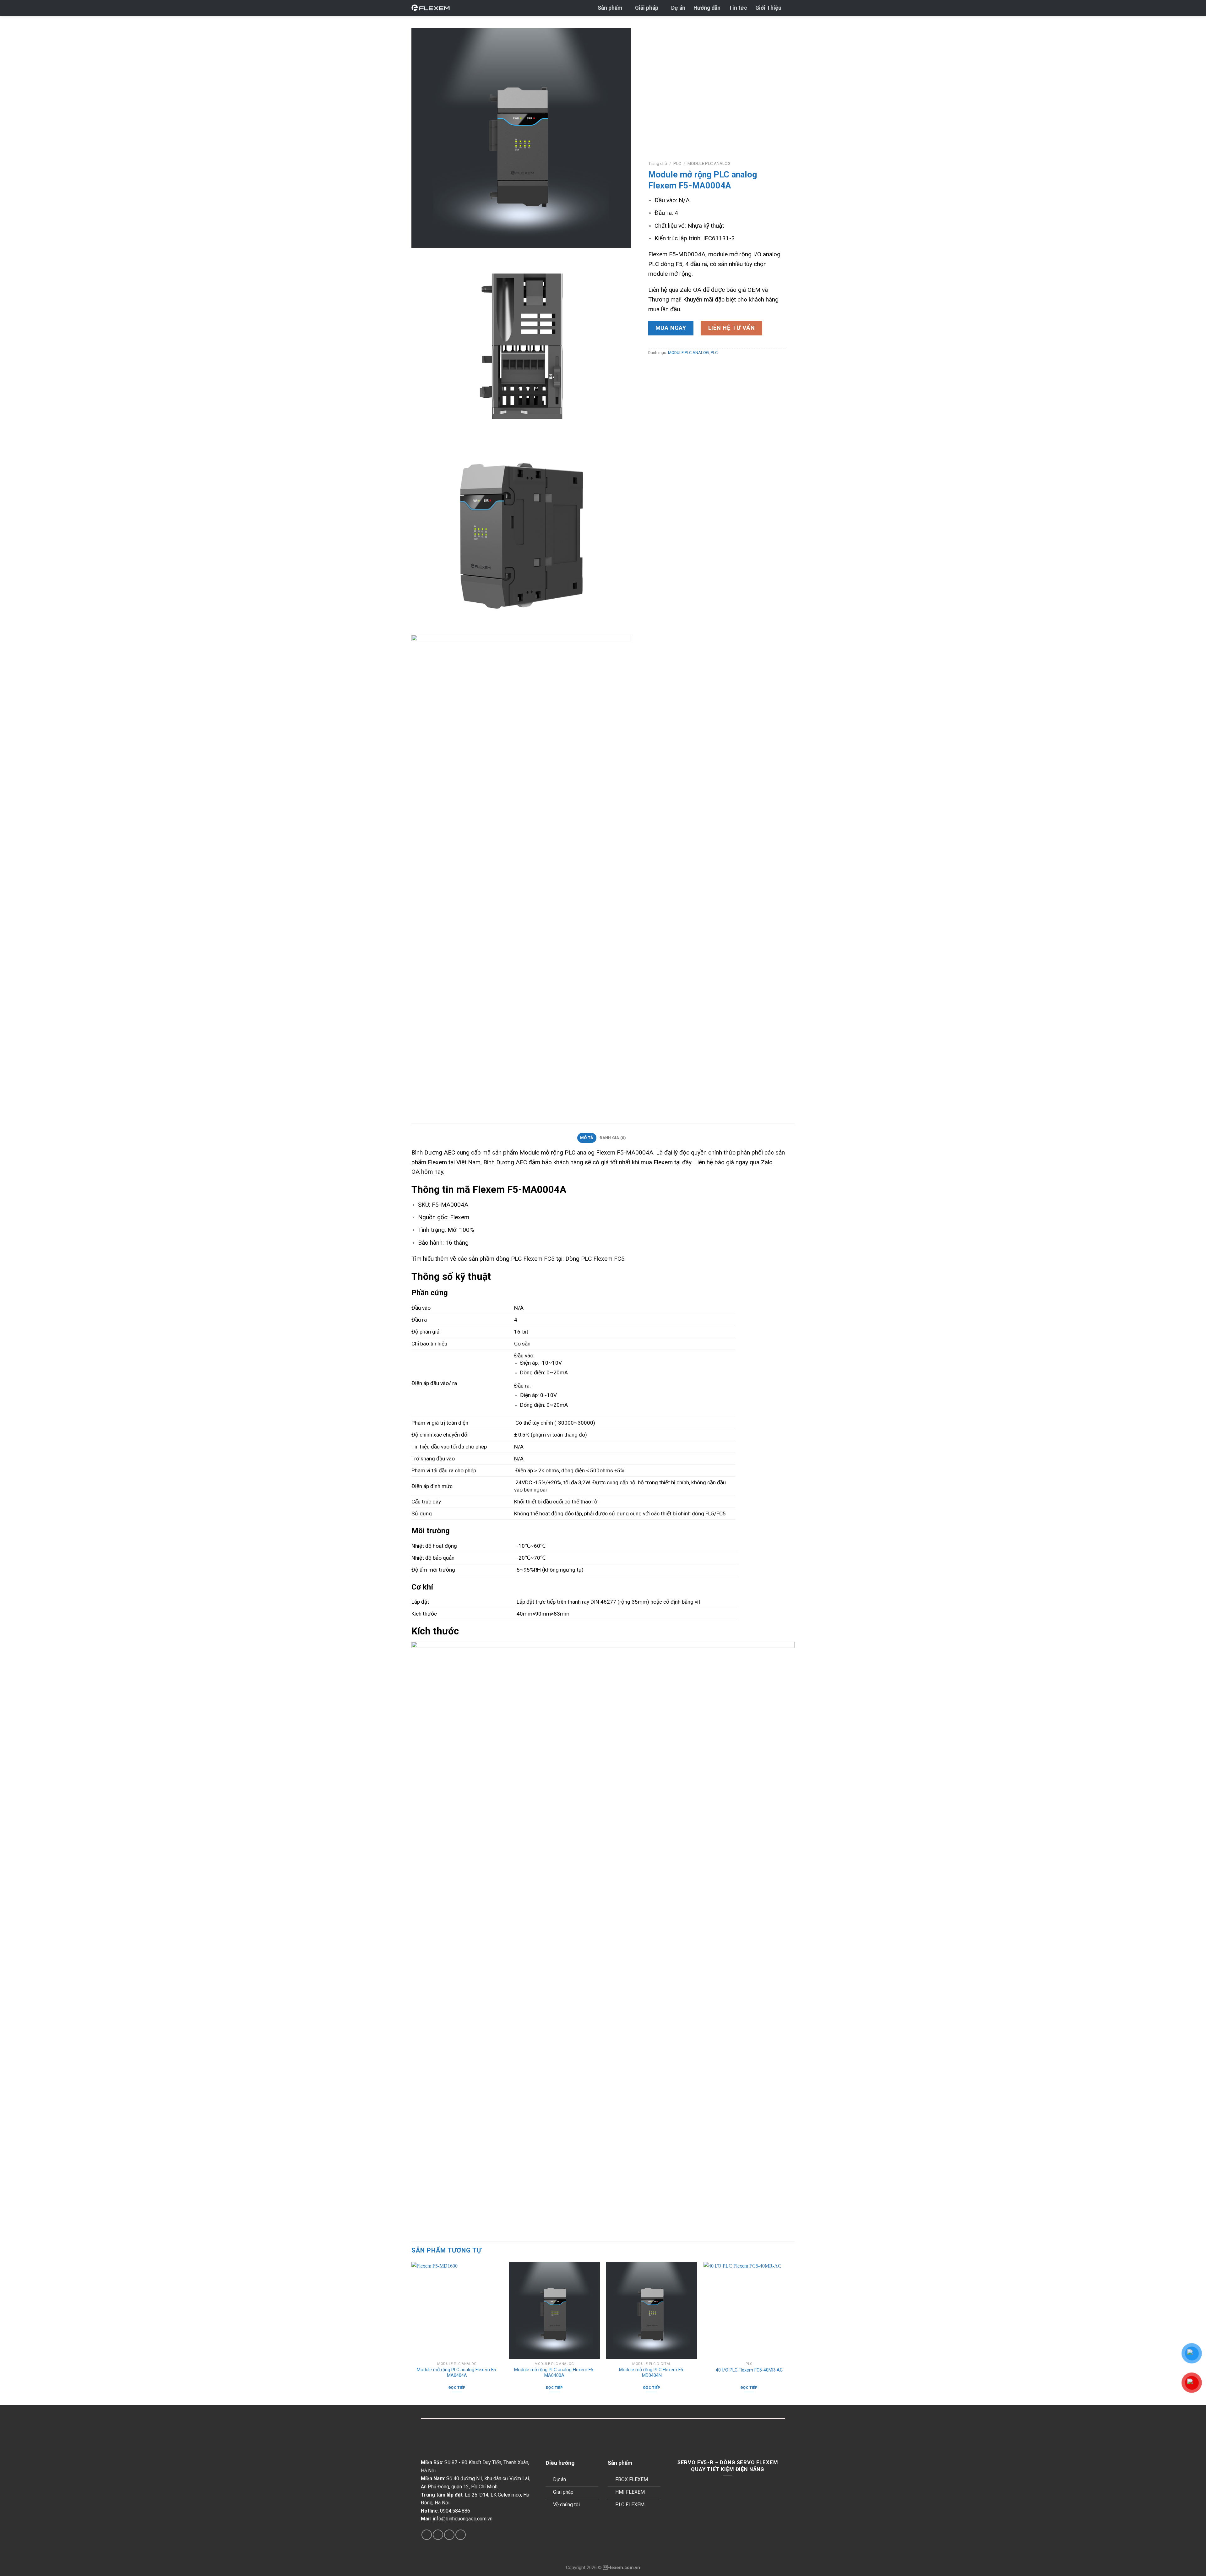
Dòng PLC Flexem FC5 (595, 1259)
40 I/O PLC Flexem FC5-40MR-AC (749, 2370)
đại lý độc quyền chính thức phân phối (714, 1152)
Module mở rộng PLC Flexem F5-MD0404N (652, 2373)
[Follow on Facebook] (427, 2535)
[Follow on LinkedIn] (449, 2535)
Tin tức (738, 8)
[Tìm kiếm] (792, 8)
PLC (677, 163)
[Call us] (438, 2535)
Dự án (678, 8)
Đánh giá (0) (613, 1138)
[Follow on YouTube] (461, 2535)
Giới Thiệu (768, 8)
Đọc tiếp (457, 2388)
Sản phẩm (610, 8)
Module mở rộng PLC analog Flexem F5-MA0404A (457, 2373)
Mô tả (587, 1138)
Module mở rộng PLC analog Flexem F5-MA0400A (554, 2373)
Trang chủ (658, 163)
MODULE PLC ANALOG (709, 163)
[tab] (587, 1138)
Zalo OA (691, 290)
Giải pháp (647, 8)
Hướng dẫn (707, 8)
